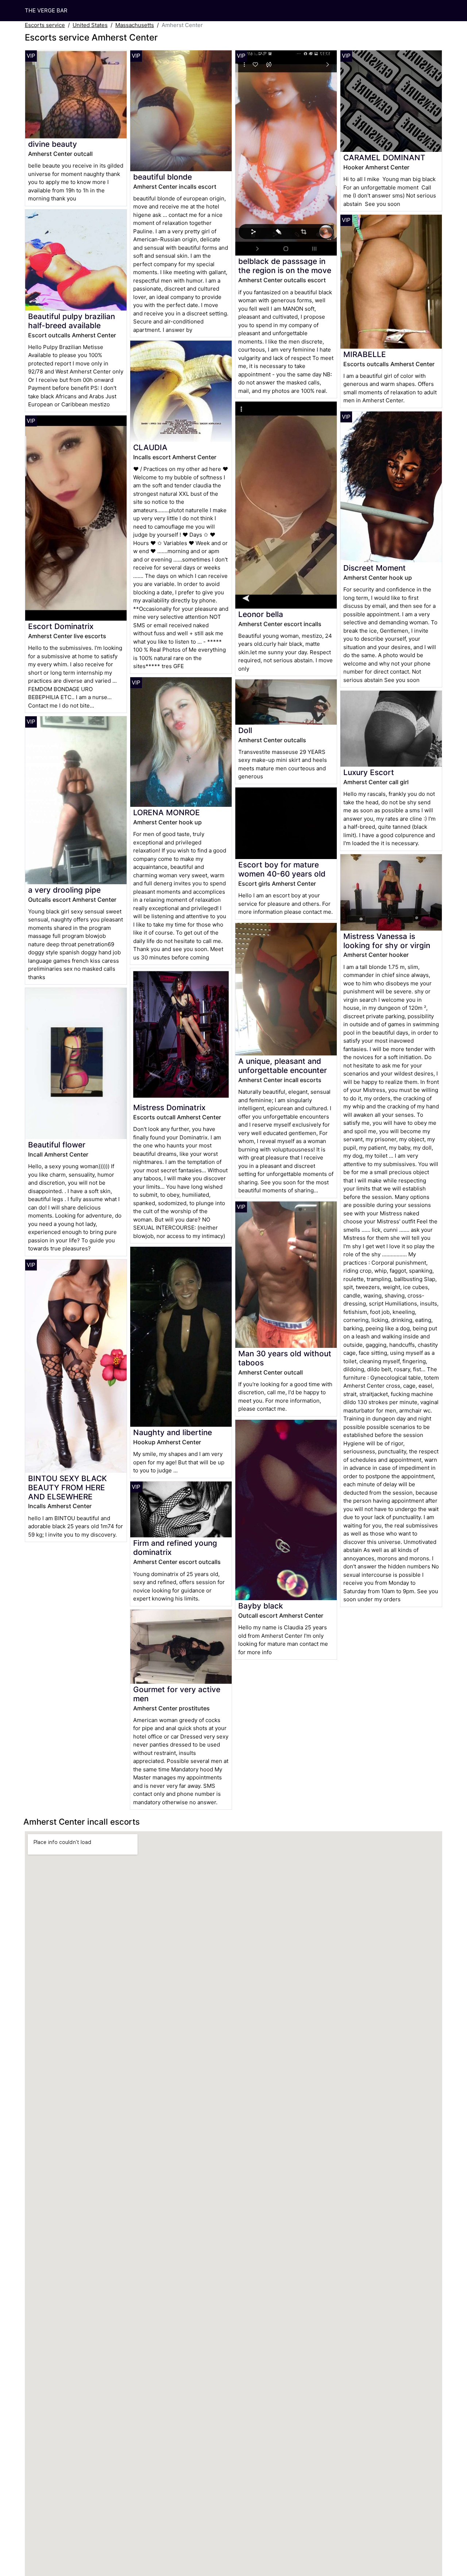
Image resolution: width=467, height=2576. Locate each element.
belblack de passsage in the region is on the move (285, 266)
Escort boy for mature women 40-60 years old (282, 869)
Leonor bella (261, 614)
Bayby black (261, 1606)
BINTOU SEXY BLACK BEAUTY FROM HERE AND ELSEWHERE (67, 1488)
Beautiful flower (57, 1145)
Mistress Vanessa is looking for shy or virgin (387, 941)
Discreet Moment (375, 568)
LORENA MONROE (167, 812)
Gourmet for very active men (177, 1694)
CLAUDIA (150, 447)
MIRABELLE (365, 354)
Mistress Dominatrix (169, 1107)
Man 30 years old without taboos (285, 1358)
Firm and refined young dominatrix (175, 1548)
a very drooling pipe (64, 890)
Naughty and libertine (173, 1432)
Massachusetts (135, 25)
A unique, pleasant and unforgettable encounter (283, 1066)
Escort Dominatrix (61, 626)
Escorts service (45, 25)
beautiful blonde (163, 177)
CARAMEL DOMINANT (384, 158)
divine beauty (53, 144)
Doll (245, 730)
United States (90, 25)
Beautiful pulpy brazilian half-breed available (72, 321)
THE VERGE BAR (46, 10)
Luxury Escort (369, 772)
